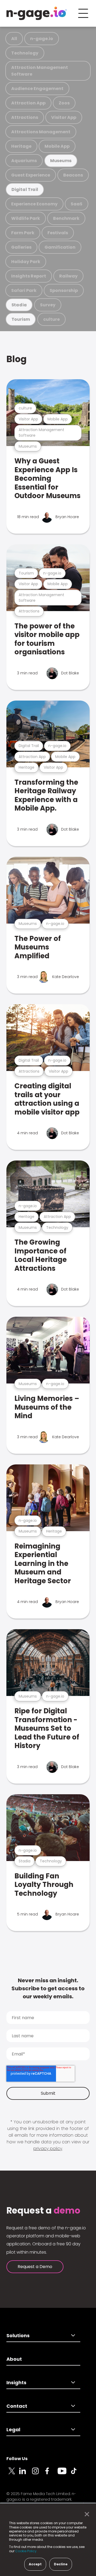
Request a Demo (35, 2267)
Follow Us (17, 2459)
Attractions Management (41, 132)
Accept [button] (35, 2564)
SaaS (77, 204)
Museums (61, 161)
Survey (48, 305)
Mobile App (57, 146)
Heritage (21, 146)
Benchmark (66, 218)
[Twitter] (13, 2474)
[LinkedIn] (26, 2474)
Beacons (73, 175)
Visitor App (64, 117)
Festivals (58, 233)
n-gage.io (42, 39)
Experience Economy (34, 204)
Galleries (21, 247)
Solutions (18, 2335)
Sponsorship (64, 290)
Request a (43, 2211)
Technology (25, 53)
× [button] (85, 2514)
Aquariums (24, 161)
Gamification (60, 247)
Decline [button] (61, 2564)
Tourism (21, 319)
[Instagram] (38, 2474)
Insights (16, 2382)
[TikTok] (77, 2474)
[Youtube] (64, 2474)
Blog (17, 359)
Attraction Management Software (40, 71)
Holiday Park (26, 262)
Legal (13, 2430)
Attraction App (28, 103)
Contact (17, 2406)
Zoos (64, 103)
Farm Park (23, 233)
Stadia (19, 305)
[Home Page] (37, 13)
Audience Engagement (37, 89)
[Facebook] (51, 2474)
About (14, 2359)
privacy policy (48, 2149)
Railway (68, 276)
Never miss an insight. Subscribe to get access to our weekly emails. (48, 1988)
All (14, 39)
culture (51, 319)
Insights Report (29, 276)
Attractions (25, 117)
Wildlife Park (26, 218)
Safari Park (24, 290)
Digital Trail (25, 189)
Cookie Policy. (26, 2551)
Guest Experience (31, 175)
